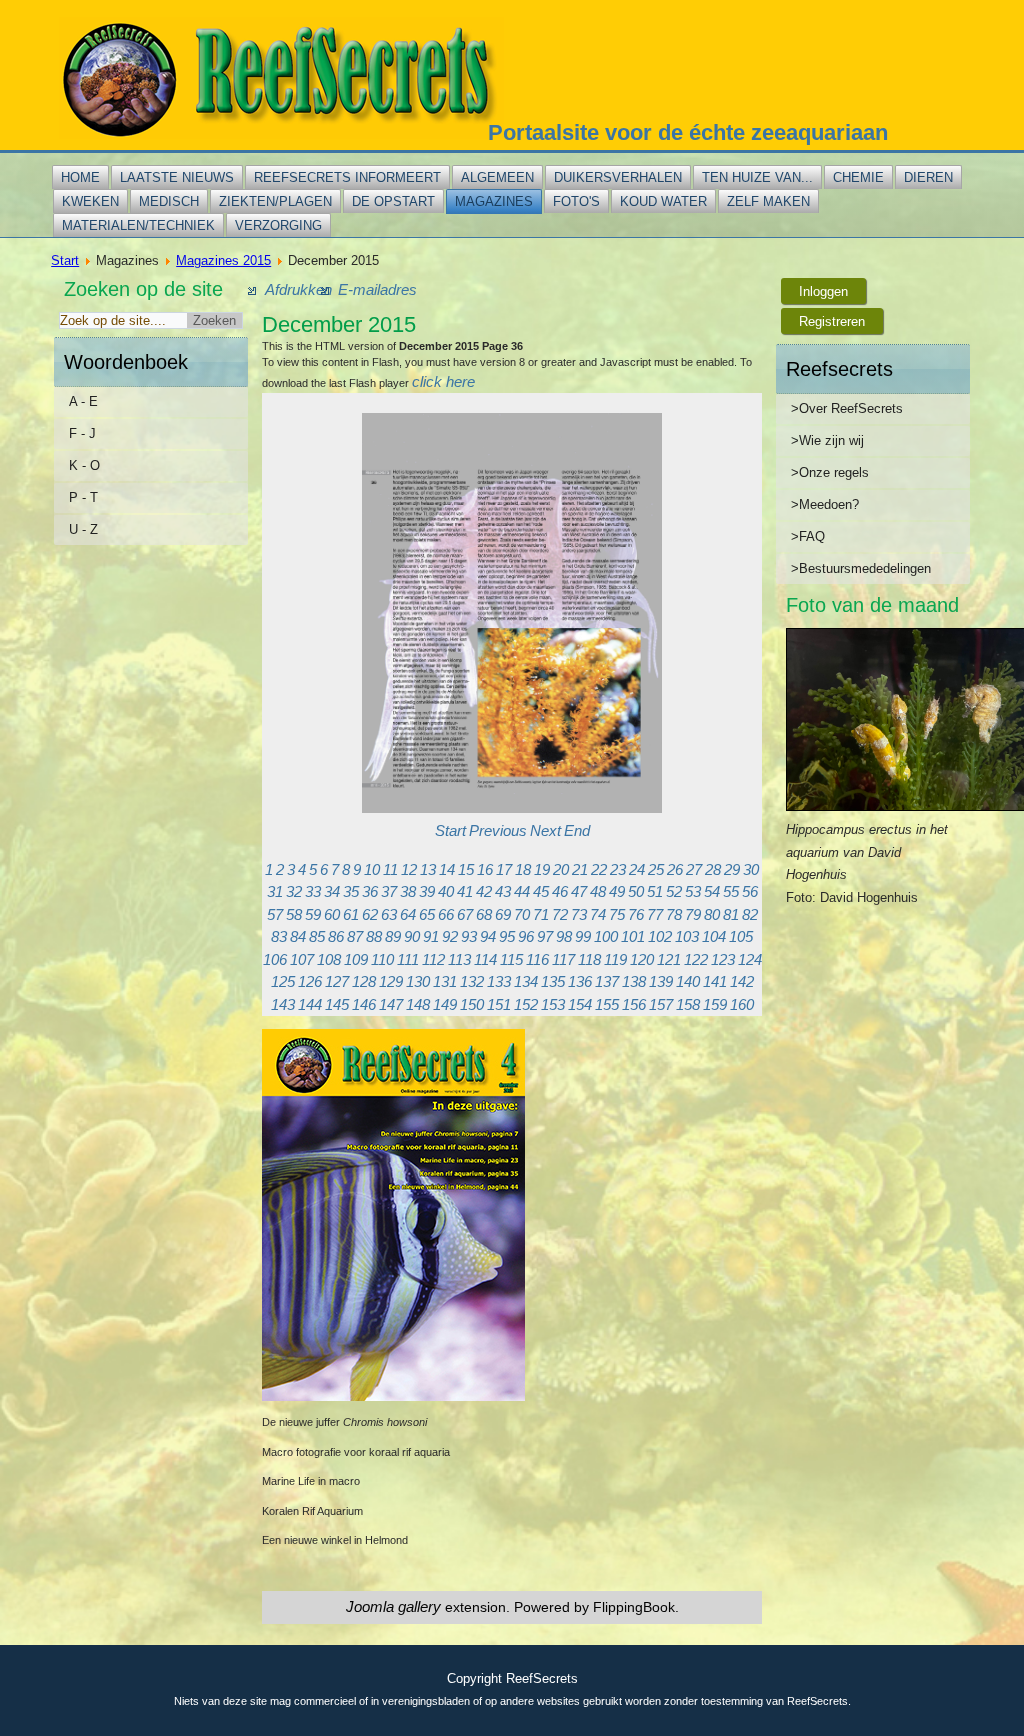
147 (391, 1004)
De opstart (393, 201)
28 (713, 869)
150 (472, 1004)
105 (741, 936)
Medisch (169, 201)
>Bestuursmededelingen (861, 568)
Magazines (494, 201)
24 (637, 869)
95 (507, 936)
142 (742, 981)
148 (418, 1004)
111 (408, 959)
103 (687, 936)
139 (661, 981)
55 (731, 891)
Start (65, 260)
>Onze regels (830, 472)
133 (499, 981)
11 (390, 869)
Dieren (928, 177)
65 (427, 914)
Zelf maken (768, 201)
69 (503, 914)
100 (606, 936)
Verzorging (278, 225)
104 (714, 936)
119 (615, 959)
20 (561, 869)
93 (469, 936)
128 (364, 981)
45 (541, 891)
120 (642, 959)
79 (693, 914)
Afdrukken (298, 289)
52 (674, 891)
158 (688, 1004)
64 (408, 914)
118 (589, 959)
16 (485, 869)
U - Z (83, 529)
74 (598, 914)
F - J (82, 433)
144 (310, 1004)
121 (669, 959)
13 (428, 869)
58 (294, 914)
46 (560, 891)
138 (634, 981)
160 (742, 1004)
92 (450, 936)
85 (317, 936)
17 (504, 869)
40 (446, 891)
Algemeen (497, 177)
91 (431, 936)
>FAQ (808, 536)
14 (447, 869)
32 (294, 891)
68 (484, 914)
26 (675, 869)
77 (655, 914)
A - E (83, 401)
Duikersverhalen (618, 177)
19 (542, 869)
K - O (84, 465)
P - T (83, 497)
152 (526, 1004)
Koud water (663, 201)
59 (313, 914)
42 (484, 891)
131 (445, 981)
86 (336, 936)
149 (445, 1004)
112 (433, 959)
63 (389, 914)
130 (418, 981)
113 (459, 959)
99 (583, 936)
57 (275, 914)
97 (545, 936)
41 (465, 891)
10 (372, 869)
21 (580, 869)
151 (499, 1004)
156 (634, 1004)
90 (412, 936)
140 (688, 981)
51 (655, 891)
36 (370, 891)
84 (298, 936)
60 (332, 914)
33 (313, 891)
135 (553, 981)
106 (275, 959)
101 (633, 936)
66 (446, 914)
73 (579, 914)
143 (283, 1004)
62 (370, 914)
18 (523, 869)
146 (364, 1004)
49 (617, 891)
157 (661, 1004)
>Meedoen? (825, 504)
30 (751, 869)
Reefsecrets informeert (347, 177)
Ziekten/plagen (275, 201)
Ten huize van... (757, 177)
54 (712, 891)
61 (351, 914)
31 (275, 891)
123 (723, 959)
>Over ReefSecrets (847, 408)
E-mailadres (377, 289)
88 (374, 936)
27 (694, 869)
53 (693, 891)
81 (731, 914)
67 (465, 914)
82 (750, 914)
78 (674, 914)
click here (443, 381)
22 (599, 869)
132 (472, 981)
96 (526, 936)
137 (607, 981)
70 (522, 914)
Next (545, 830)
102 (660, 936)
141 (715, 981)
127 (337, 981)
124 (750, 959)
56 (750, 891)
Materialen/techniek (138, 225)
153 (553, 1004)
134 (526, 981)
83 (279, 936)
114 (485, 959)
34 (332, 891)
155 (607, 1004)
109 (356, 959)
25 (656, 869)
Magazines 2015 (223, 260)
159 (715, 1004)
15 (466, 869)
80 (712, 914)
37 (389, 891)
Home (80, 177)
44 (522, 891)
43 (503, 891)
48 (598, 891)
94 (488, 936)
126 (310, 981)
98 (564, 936)
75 (617, 914)
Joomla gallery (393, 1606)
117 (563, 959)
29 (732, 869)
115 (511, 959)
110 (382, 959)
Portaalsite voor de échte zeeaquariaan (688, 132)
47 (579, 891)
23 (618, 869)
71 (541, 914)
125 (283, 981)
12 (409, 869)
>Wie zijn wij (827, 440)
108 (329, 959)
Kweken (90, 201)
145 (337, 1004)
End (577, 830)
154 (580, 1004)
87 (355, 936)
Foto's (576, 201)
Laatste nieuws (177, 177)
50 (636, 891)
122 (696, 959)
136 (580, 981)
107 (302, 959)
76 (636, 914)
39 (427, 891)
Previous (498, 830)
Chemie (858, 177)
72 (560, 914)
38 (408, 891)
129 (391, 981)
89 (393, 936)
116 (537, 959)
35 (351, 891)
